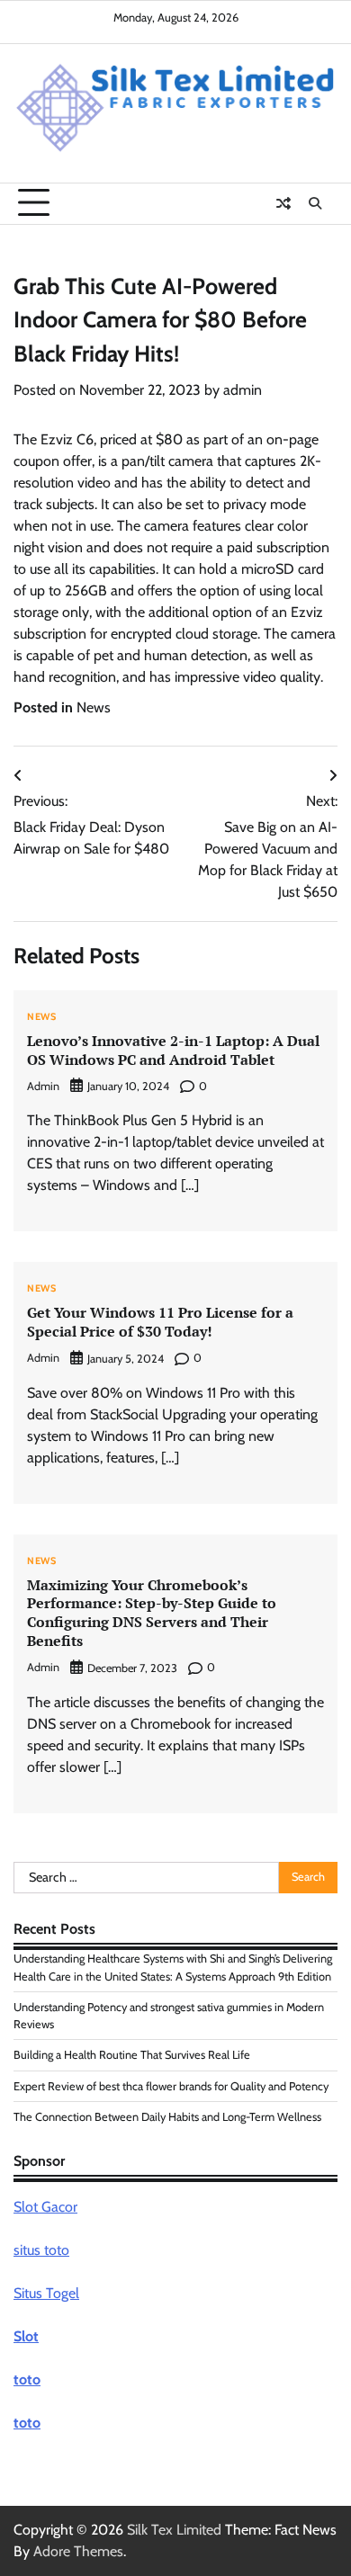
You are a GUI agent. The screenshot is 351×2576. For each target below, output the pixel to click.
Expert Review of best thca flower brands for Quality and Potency (171, 2086)
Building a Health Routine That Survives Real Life (132, 2055)
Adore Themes (78, 2551)
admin (243, 390)
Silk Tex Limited (174, 2530)
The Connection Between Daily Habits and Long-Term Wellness (167, 2117)
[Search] (315, 203)
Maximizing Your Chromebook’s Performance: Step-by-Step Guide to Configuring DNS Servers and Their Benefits (152, 1613)
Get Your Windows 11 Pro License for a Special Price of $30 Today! (160, 1322)
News (94, 707)
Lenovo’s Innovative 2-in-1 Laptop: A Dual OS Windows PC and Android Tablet (173, 1050)
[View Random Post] (283, 203)
